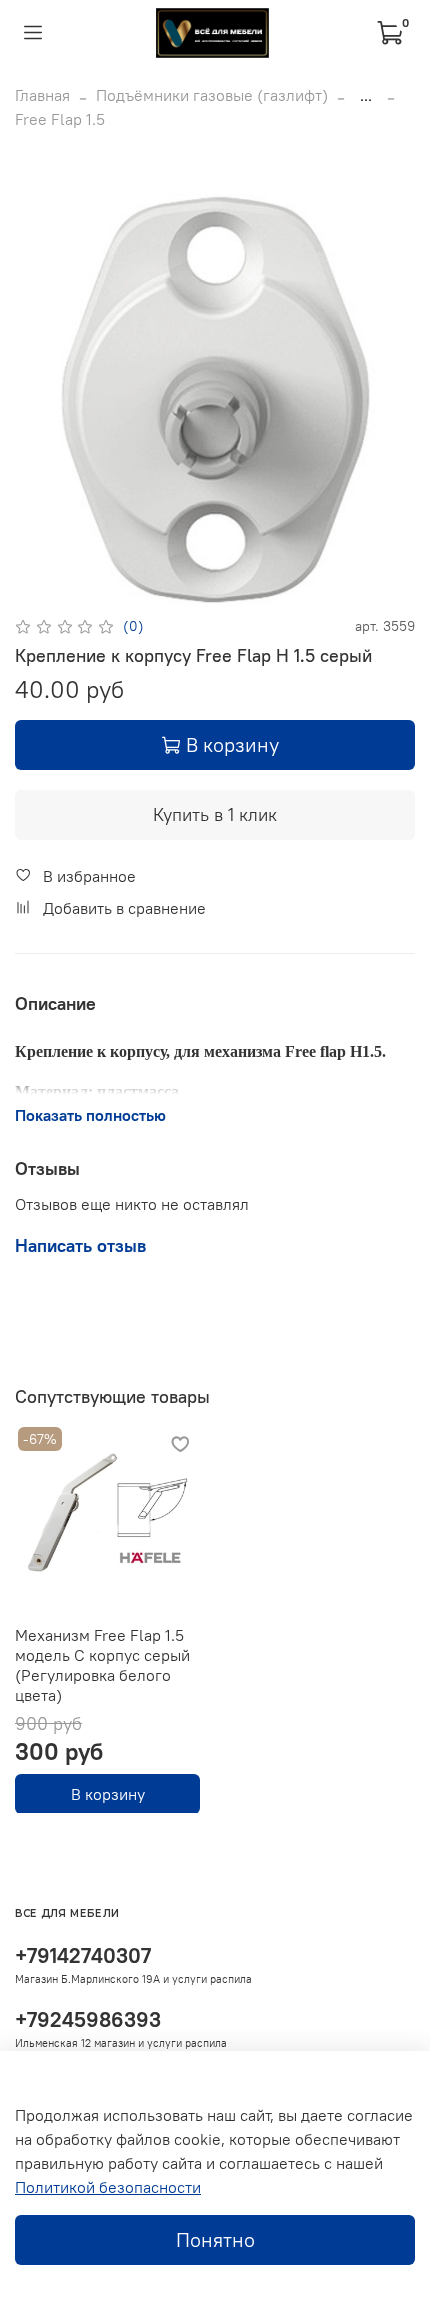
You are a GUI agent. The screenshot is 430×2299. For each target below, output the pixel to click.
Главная (42, 95)
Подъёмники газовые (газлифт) (212, 95)
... (366, 95)
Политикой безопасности (108, 2187)
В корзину (108, 1793)
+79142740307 (83, 1955)
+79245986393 (88, 2019)
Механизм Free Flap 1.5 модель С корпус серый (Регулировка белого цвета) (102, 1665)
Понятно (215, 2239)
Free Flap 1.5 (60, 119)
